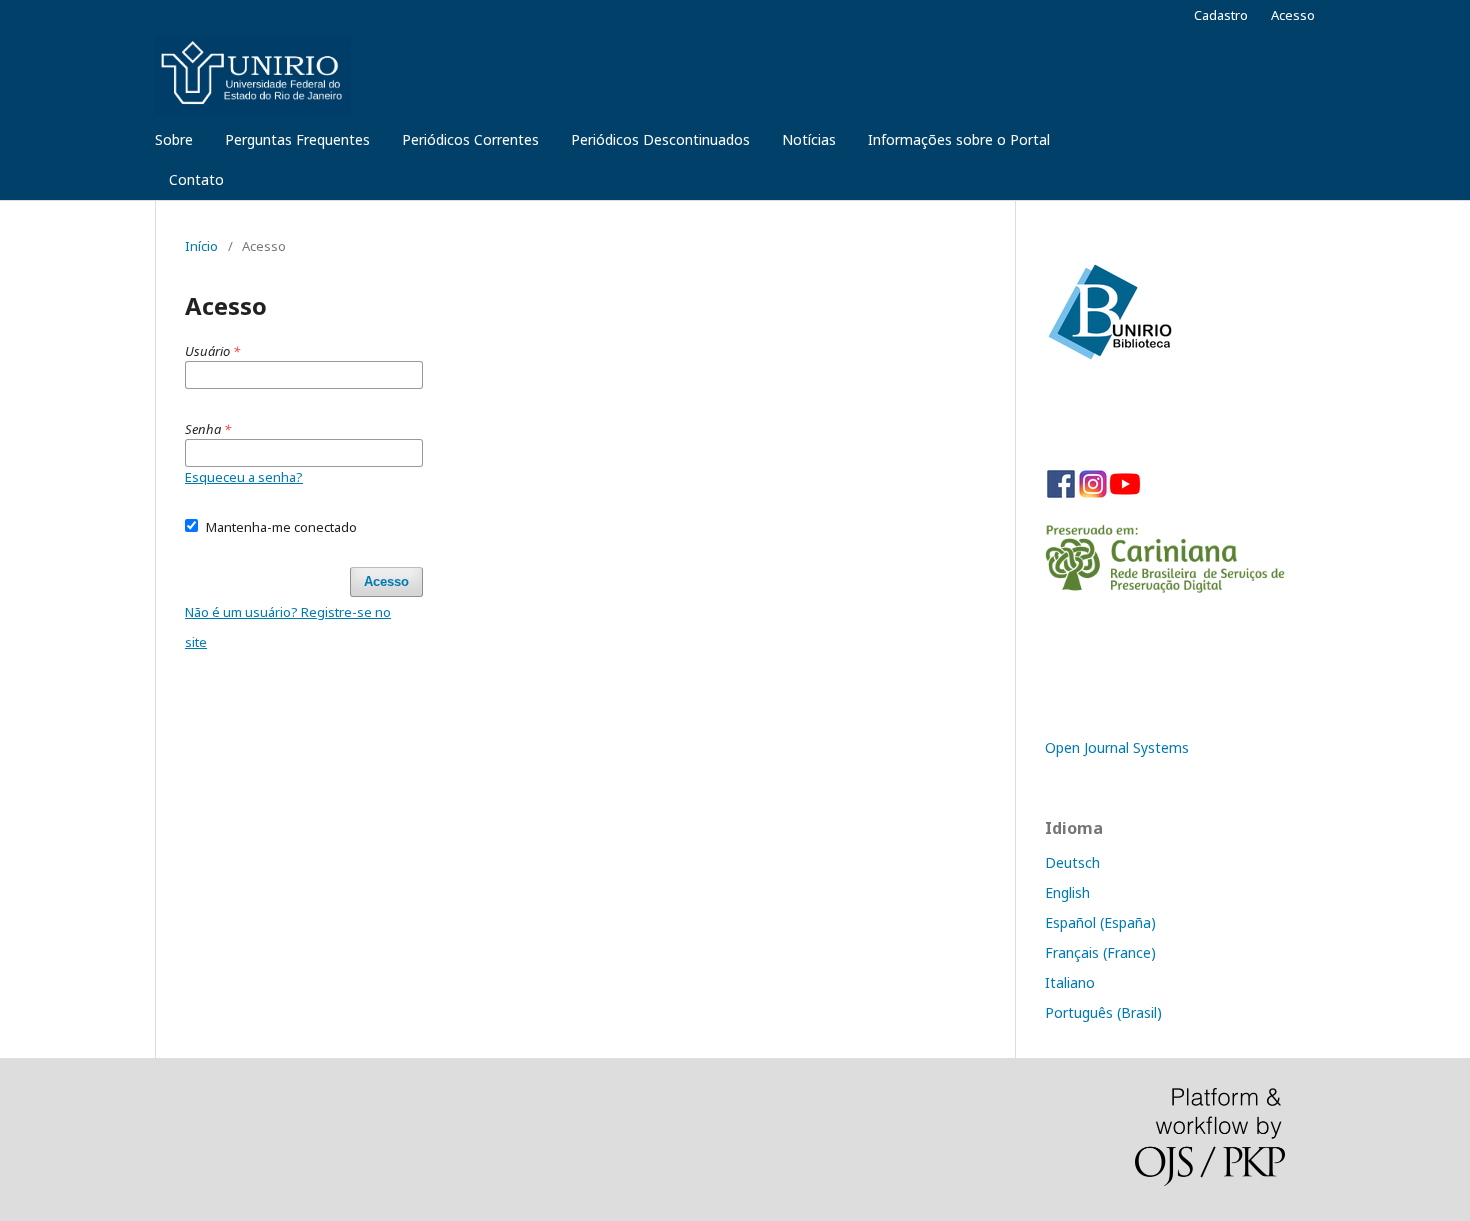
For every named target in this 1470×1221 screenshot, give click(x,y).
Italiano (1070, 982)
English (1067, 892)
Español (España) (1100, 922)
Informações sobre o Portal (959, 139)
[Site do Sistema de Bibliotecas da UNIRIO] (1109, 356)
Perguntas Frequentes (297, 139)
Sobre (174, 139)
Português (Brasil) (1103, 1012)
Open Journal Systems (1117, 747)
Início (201, 246)
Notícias (809, 139)
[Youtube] (1125, 494)
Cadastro (1221, 15)
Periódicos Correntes (470, 139)
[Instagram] (1093, 494)
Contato (196, 179)
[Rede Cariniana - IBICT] (1165, 587)
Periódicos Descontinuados (660, 139)
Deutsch (1072, 862)
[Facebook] (1061, 494)
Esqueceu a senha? (244, 477)
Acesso (1293, 15)
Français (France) (1100, 952)
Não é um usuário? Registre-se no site (288, 627)
